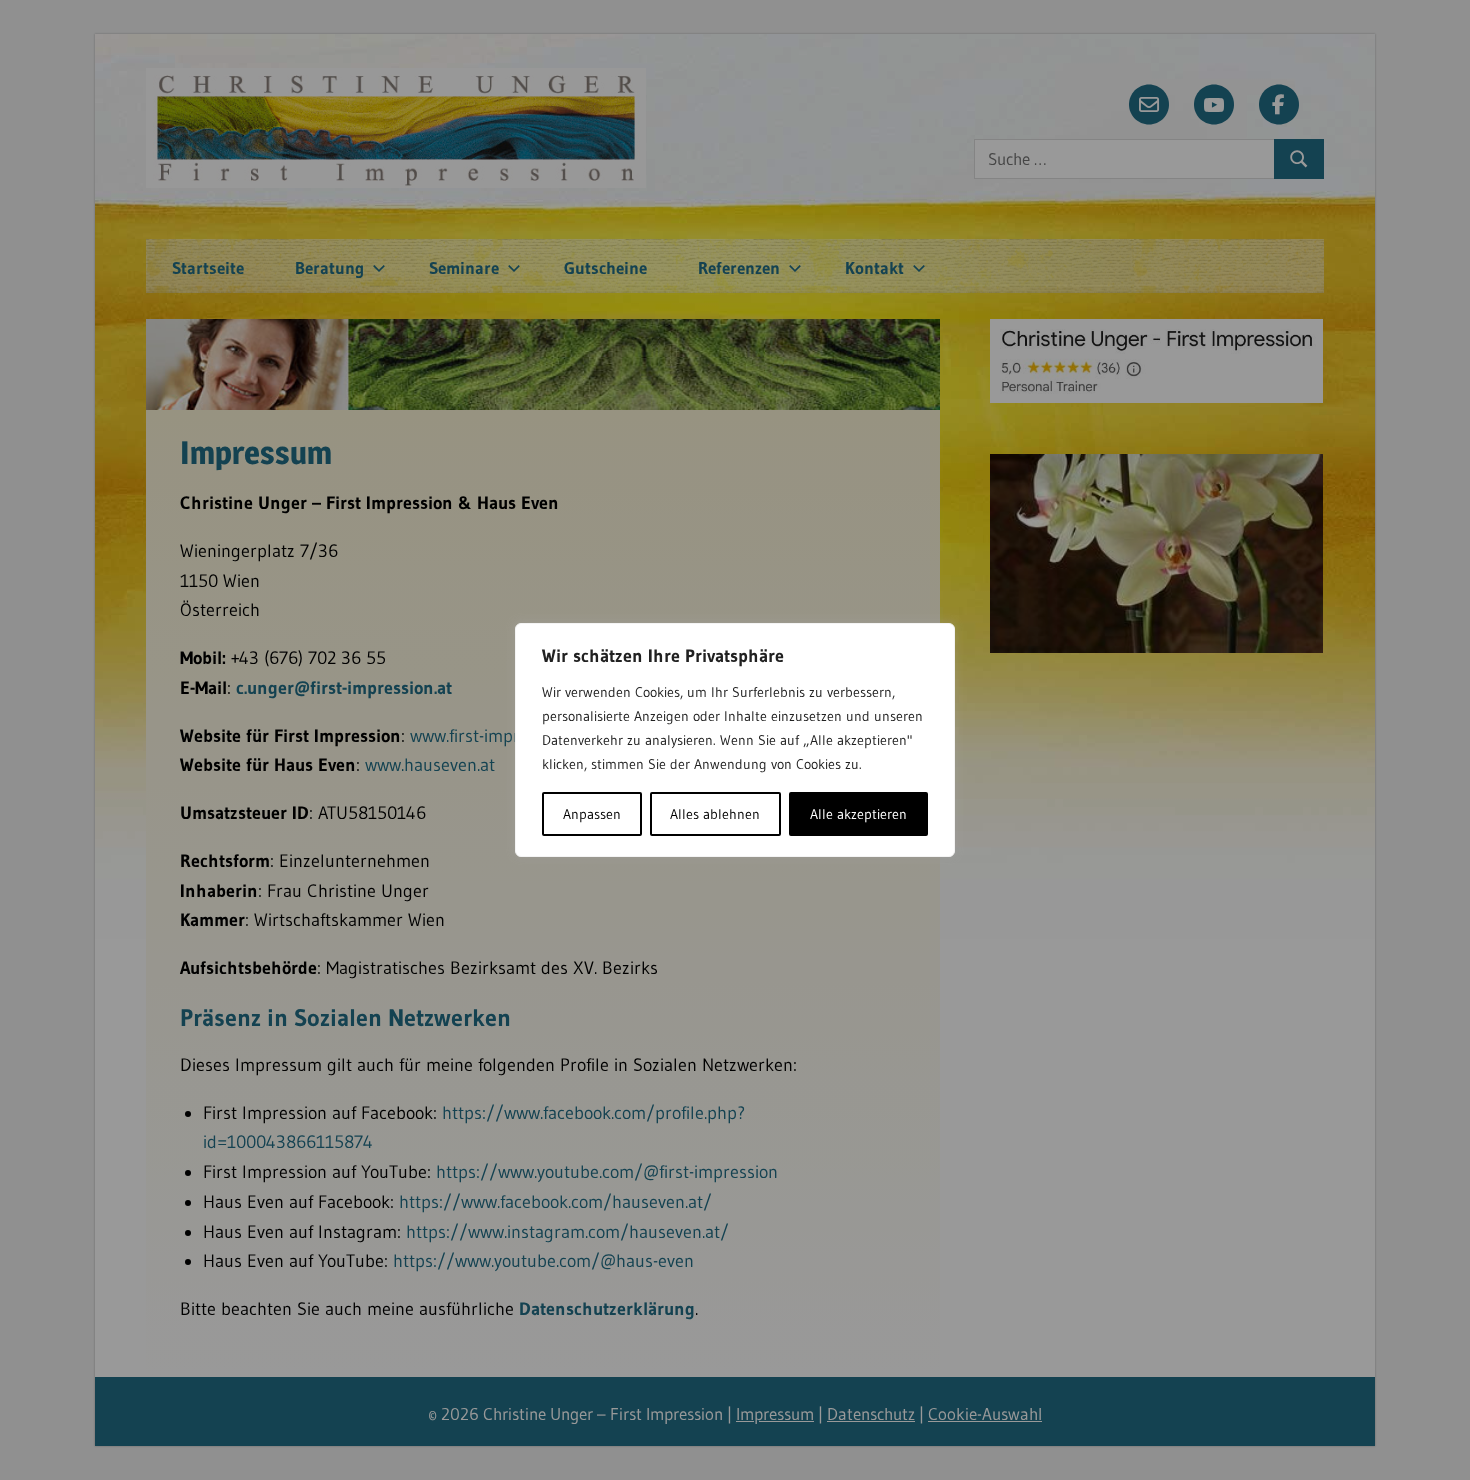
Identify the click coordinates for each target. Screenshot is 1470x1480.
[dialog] (735, 740)
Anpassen (592, 814)
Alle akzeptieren (858, 814)
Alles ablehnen (715, 814)
